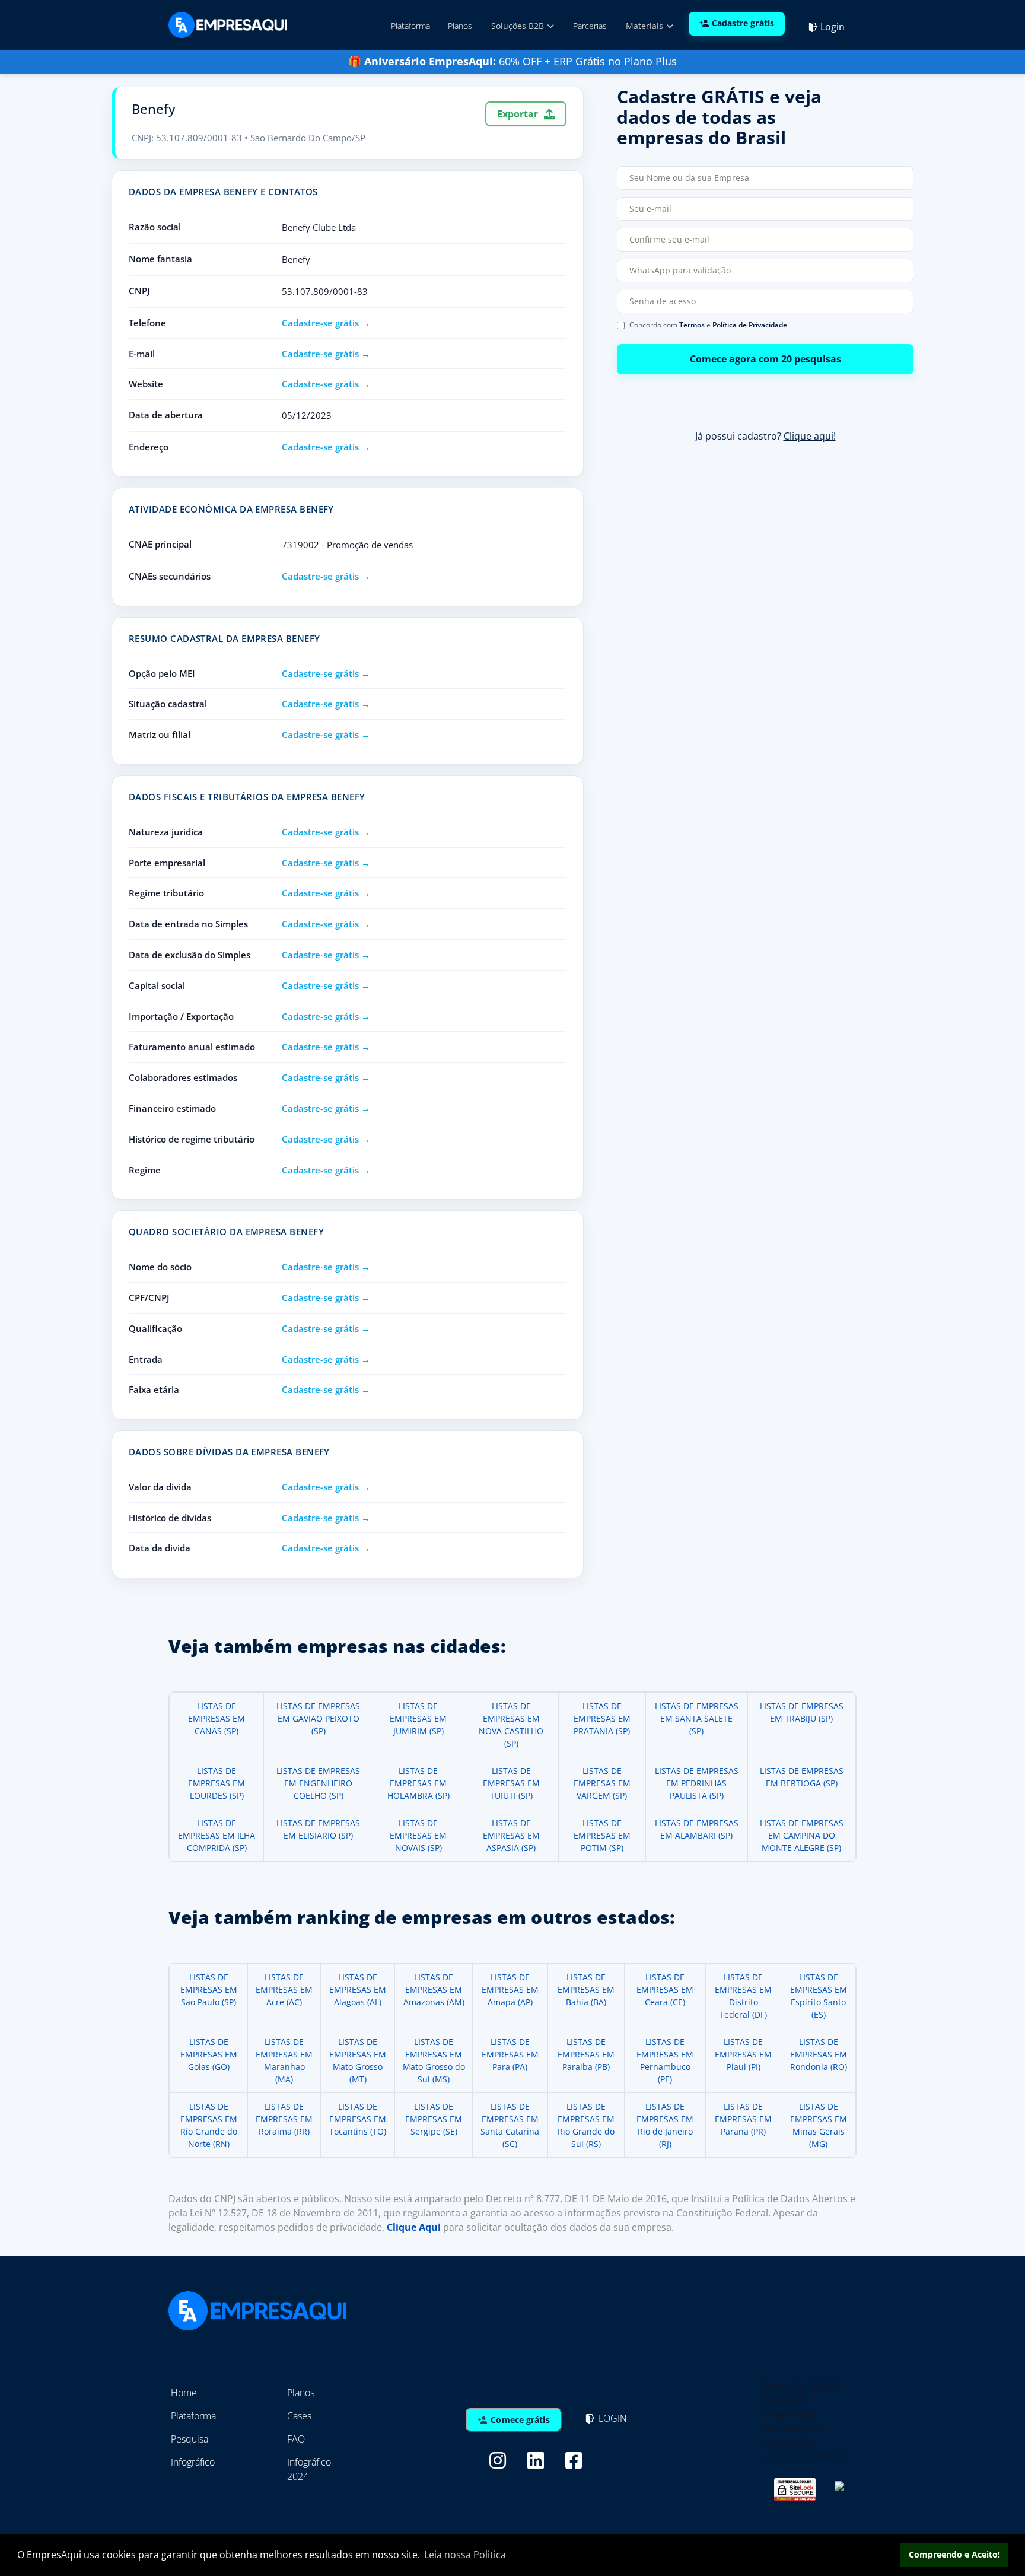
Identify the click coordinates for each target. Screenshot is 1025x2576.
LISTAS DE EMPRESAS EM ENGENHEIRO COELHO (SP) (318, 1783)
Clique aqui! (810, 436)
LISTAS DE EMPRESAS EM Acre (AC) (284, 1990)
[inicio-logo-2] (228, 24)
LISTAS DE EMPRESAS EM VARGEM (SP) (602, 1783)
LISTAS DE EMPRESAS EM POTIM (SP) (602, 1835)
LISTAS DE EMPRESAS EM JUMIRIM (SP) (418, 1718)
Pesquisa (190, 2439)
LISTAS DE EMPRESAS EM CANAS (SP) (217, 1718)
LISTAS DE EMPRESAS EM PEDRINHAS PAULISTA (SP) (697, 1783)
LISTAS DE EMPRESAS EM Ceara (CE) (665, 1990)
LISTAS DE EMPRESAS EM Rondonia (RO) (819, 2054)
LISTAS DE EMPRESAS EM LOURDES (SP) (217, 1783)
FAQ (296, 2439)
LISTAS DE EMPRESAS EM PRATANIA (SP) (602, 1718)
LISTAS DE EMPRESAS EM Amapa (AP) (510, 1990)
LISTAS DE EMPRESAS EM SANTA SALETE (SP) (697, 1718)
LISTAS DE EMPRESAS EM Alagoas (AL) (358, 1990)
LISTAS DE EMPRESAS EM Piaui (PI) (743, 2054)
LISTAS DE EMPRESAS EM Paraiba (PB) (586, 2054)
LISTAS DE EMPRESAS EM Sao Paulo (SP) (209, 1990)
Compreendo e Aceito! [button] (954, 2554)
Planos (460, 26)
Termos (692, 325)
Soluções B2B (519, 26)
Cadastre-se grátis (320, 323)
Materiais (646, 26)
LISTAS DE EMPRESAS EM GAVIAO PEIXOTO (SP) (318, 1718)
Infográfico (193, 2462)
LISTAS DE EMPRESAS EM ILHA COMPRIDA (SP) (217, 1835)
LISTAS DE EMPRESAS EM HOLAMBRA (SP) (418, 1783)
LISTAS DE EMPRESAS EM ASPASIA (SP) (511, 1835)
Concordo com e (708, 325)
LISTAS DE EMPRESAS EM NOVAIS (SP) (418, 1835)
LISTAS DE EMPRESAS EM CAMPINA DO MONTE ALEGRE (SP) (802, 1835)
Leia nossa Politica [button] (465, 2555)
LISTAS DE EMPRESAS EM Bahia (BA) (586, 1990)
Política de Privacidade (750, 325)
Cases (299, 2416)
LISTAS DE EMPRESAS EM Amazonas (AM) (434, 1990)
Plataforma (410, 26)
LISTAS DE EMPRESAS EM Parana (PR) (743, 2119)
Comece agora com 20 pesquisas (765, 359)
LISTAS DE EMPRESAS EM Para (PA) (510, 2054)
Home (184, 2393)
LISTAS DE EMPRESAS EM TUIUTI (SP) (511, 1783)
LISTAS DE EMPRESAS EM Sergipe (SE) (434, 2119)
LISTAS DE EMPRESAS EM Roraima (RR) (284, 2119)
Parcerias (590, 26)
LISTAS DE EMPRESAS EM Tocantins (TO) (358, 2119)
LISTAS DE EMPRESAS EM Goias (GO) (209, 2054)
